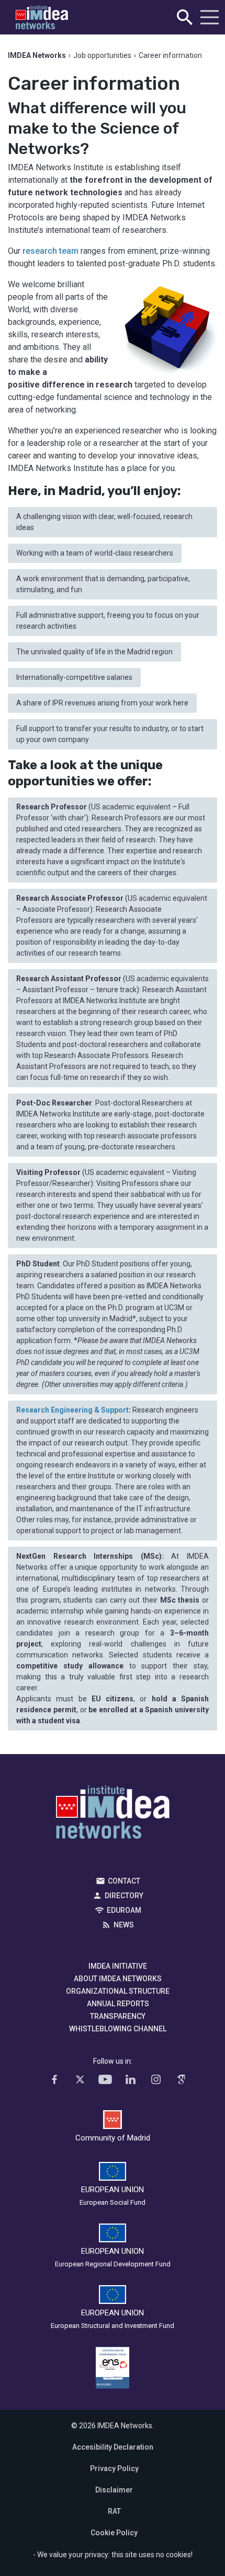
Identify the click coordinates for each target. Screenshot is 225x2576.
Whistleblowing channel (118, 2029)
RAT (114, 2511)
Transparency (118, 2016)
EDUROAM (124, 1910)
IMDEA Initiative (118, 1966)
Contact (124, 1881)
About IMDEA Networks (118, 1979)
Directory (124, 1896)
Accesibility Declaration (113, 2447)
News (124, 1925)
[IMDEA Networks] (42, 17)
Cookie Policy (114, 2533)
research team (52, 251)
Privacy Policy (114, 2468)
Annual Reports (118, 2004)
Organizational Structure (118, 1991)
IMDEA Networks (113, 1815)
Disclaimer (114, 2490)
